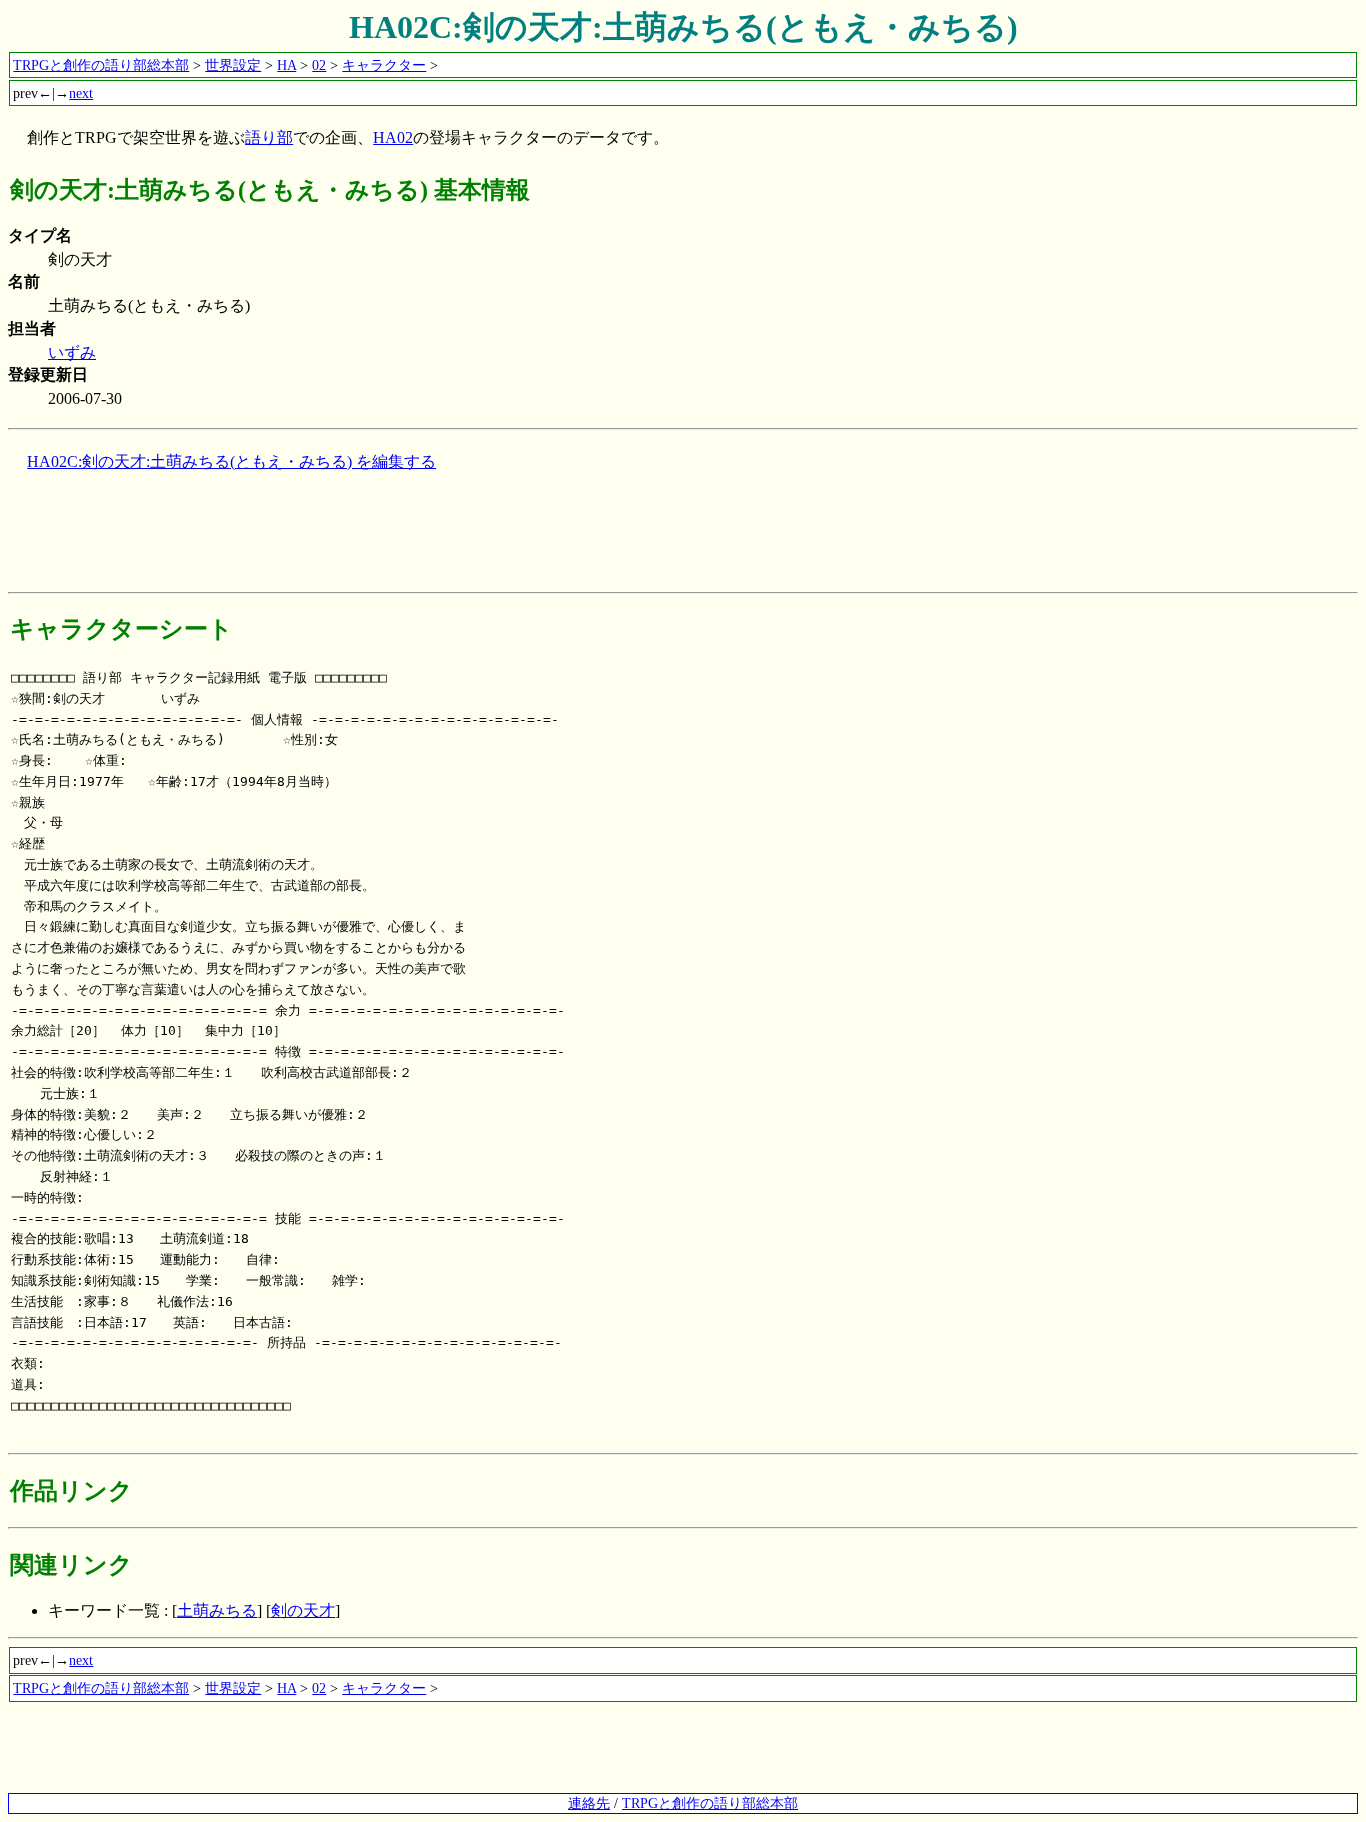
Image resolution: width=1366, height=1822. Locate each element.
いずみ (72, 352)
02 (319, 65)
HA (286, 65)
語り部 (269, 137)
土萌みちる (217, 1610)
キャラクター (384, 65)
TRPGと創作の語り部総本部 (101, 65)
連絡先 (589, 1803)
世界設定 (233, 65)
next (81, 93)
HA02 (393, 137)
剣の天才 (303, 1610)
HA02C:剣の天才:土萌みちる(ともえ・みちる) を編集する (231, 461)
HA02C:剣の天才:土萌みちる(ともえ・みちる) (683, 27)
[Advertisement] (372, 539)
